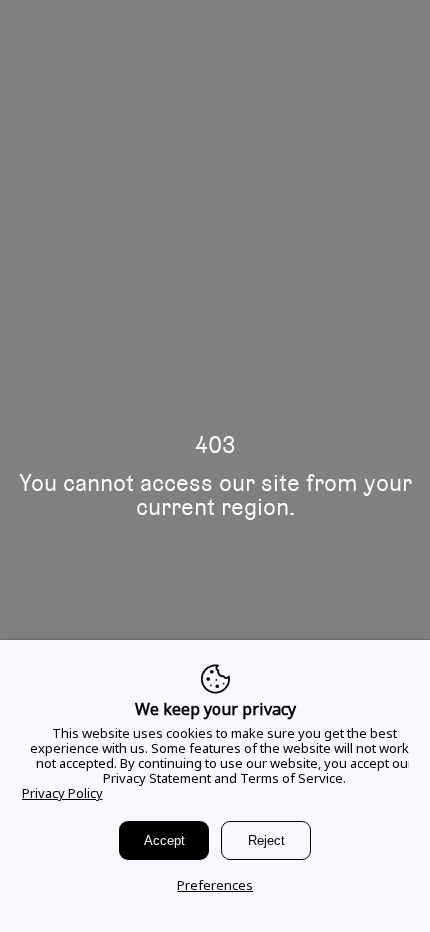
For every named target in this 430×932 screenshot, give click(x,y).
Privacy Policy (62, 793)
